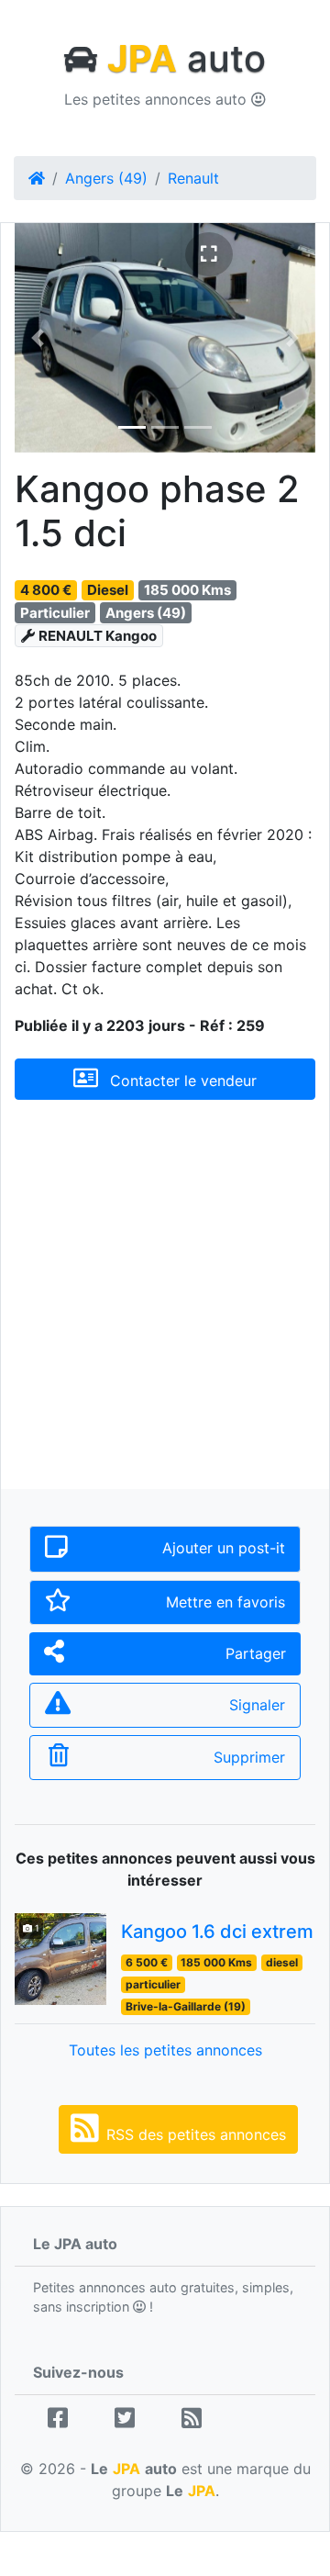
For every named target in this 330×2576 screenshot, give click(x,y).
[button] (37, 338)
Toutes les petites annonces (165, 2050)
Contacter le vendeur (181, 1081)
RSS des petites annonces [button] (196, 2134)
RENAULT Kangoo (98, 636)
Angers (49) (106, 178)
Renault (193, 178)
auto (187, 58)
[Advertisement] (165, 1309)
